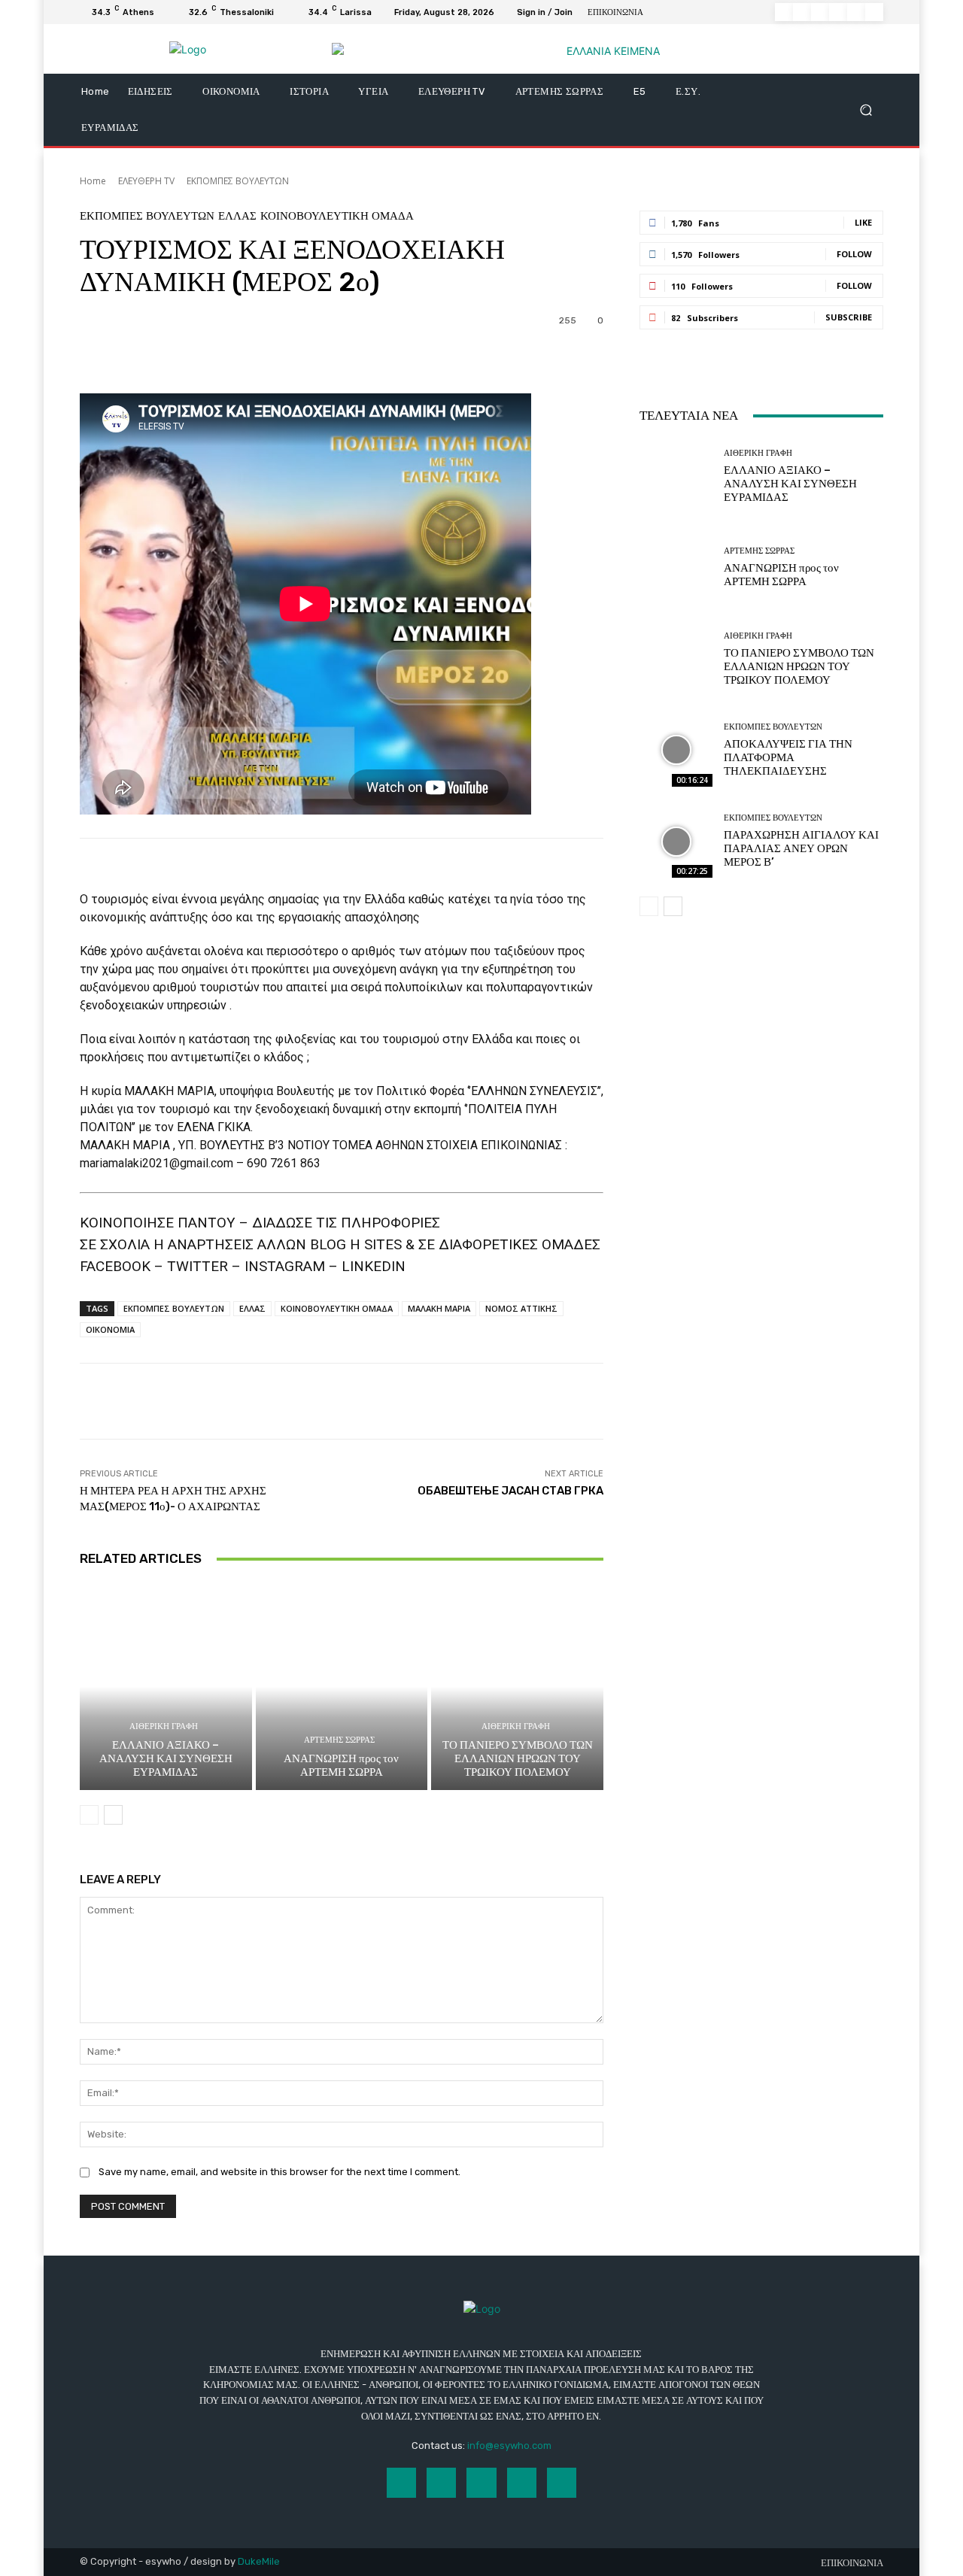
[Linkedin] (820, 12)
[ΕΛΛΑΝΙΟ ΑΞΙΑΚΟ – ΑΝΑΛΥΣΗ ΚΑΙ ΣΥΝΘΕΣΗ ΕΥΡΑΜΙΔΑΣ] (166, 1686)
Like (863, 222)
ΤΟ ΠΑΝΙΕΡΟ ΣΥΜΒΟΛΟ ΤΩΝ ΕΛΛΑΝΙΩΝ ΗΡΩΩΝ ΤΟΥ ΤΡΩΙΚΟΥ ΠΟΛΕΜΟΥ (518, 1758)
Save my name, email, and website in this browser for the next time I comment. (279, 2172)
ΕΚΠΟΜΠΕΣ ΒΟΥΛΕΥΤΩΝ (238, 181)
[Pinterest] (838, 12)
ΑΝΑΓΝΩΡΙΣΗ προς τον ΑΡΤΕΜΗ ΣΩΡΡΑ (341, 1765)
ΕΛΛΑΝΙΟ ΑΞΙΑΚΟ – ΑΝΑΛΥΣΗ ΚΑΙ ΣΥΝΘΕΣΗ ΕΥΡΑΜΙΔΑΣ (166, 1758)
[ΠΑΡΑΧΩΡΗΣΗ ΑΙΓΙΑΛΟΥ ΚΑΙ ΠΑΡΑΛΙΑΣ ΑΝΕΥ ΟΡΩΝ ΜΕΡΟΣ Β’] (676, 841)
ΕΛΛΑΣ (237, 216)
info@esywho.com (509, 2446)
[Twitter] (856, 12)
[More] (485, 356)
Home (93, 181)
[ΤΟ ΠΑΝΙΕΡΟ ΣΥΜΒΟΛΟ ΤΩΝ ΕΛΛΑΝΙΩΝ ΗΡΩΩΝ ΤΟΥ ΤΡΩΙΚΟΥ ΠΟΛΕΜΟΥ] (517, 1686)
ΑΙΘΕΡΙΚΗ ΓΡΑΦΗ (164, 1726)
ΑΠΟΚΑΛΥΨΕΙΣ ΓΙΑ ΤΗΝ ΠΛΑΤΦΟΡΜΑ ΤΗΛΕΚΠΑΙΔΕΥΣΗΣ (788, 757)
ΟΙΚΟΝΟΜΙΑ (110, 1329)
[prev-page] (89, 1815)
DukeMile (259, 2561)
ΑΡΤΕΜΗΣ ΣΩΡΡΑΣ (339, 1740)
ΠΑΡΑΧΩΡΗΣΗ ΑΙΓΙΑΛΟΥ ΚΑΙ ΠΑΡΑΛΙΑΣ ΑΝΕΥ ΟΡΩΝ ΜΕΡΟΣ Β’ (801, 848)
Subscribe (849, 317)
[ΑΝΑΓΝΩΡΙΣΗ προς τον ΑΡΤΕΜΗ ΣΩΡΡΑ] (342, 1686)
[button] (866, 110)
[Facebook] (784, 12)
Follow (854, 254)
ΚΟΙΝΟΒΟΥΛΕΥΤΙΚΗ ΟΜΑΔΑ (337, 216)
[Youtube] (874, 12)
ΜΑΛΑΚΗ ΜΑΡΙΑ (439, 1308)
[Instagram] (802, 12)
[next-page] (113, 1815)
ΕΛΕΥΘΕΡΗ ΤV (146, 181)
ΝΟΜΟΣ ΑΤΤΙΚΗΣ (521, 1308)
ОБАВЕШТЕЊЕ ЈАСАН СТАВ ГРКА (510, 1491)
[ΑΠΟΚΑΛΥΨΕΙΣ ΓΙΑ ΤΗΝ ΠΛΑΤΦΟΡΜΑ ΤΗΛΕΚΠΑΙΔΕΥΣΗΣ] (676, 750)
